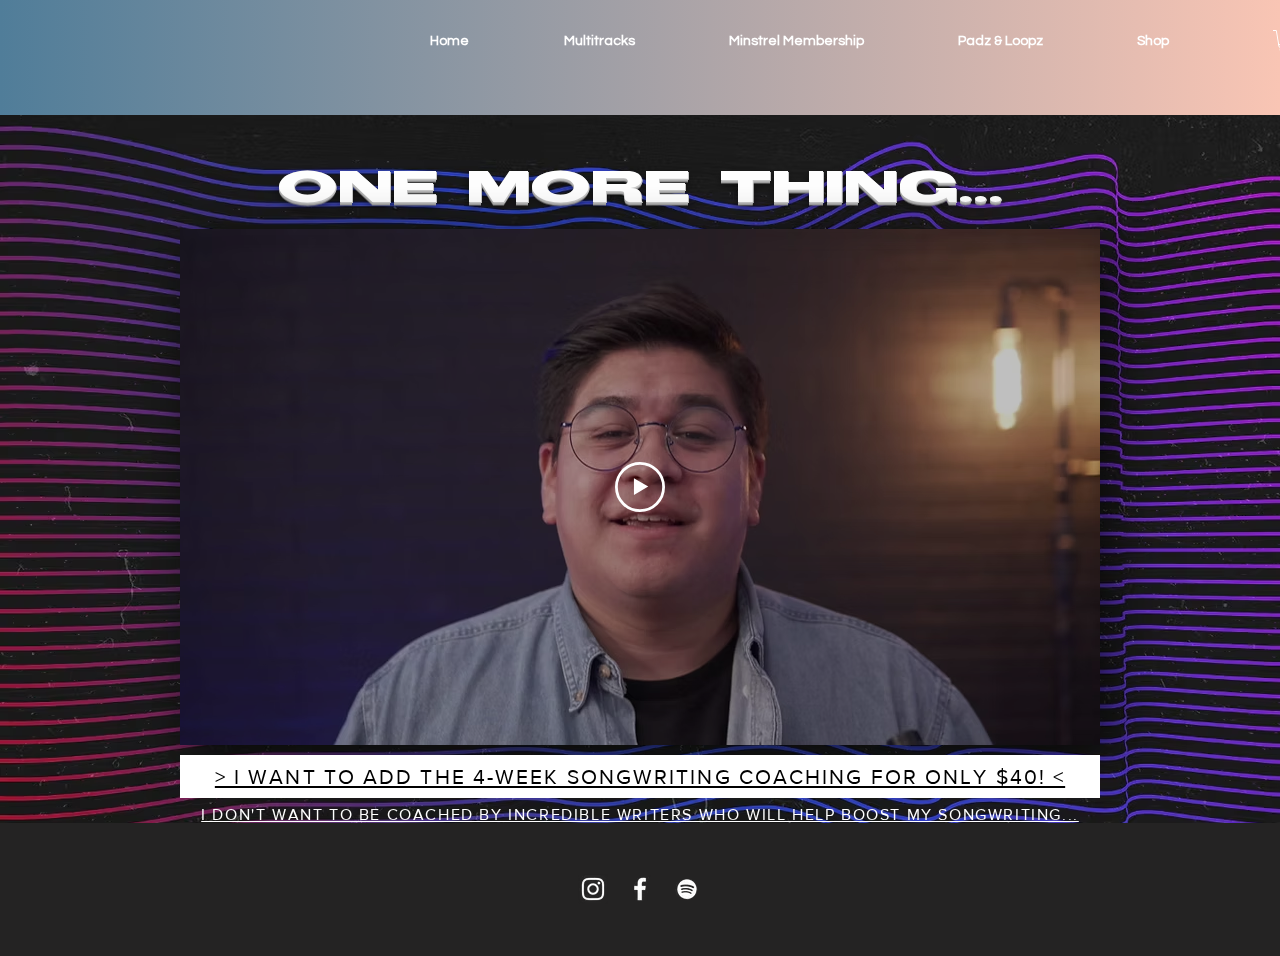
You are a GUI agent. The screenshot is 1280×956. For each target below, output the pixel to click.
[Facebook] (640, 889)
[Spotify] (687, 889)
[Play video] (640, 487)
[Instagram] (593, 889)
